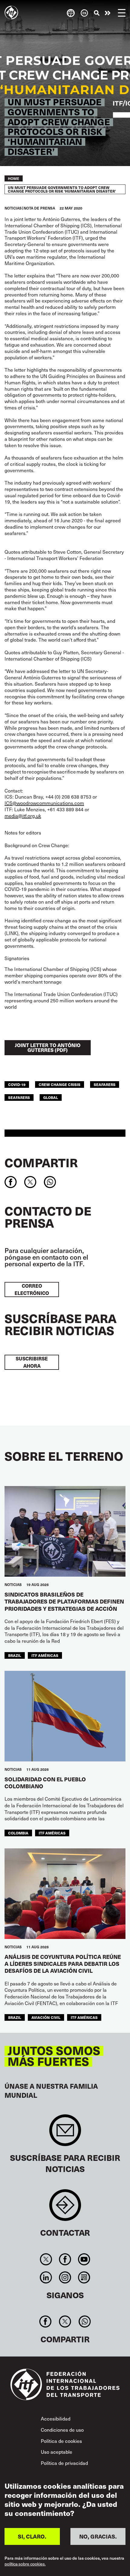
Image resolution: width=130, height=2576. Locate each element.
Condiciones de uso (62, 2430)
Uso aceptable (57, 2452)
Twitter (46, 2259)
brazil (15, 1655)
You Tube (84, 2259)
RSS (84, 2277)
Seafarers (19, 1097)
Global (51, 1097)
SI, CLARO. (32, 2536)
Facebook (65, 2259)
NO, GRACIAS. (98, 2536)
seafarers (105, 1084)
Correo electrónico (32, 1289)
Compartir (41, 1162)
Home (14, 178)
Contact (65, 2208)
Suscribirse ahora (32, 1362)
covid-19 (17, 1084)
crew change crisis (60, 1084)
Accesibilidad (56, 2418)
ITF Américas (45, 1655)
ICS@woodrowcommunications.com (44, 803)
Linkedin (46, 2277)
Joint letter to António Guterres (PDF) (48, 1048)
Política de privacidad (64, 2463)
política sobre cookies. (25, 2564)
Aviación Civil (46, 2017)
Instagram (65, 2277)
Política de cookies (61, 2441)
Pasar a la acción (108, 13)
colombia (18, 1833)
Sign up (65, 2133)
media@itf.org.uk (23, 815)
